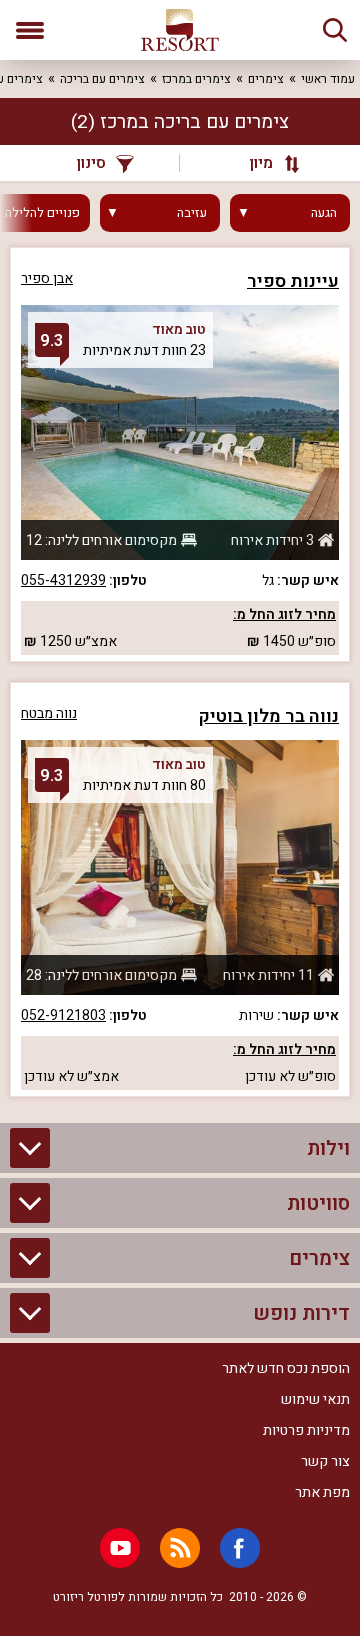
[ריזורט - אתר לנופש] (180, 30)
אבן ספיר (47, 278)
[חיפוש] (335, 30)
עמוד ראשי (328, 79)
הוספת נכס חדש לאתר (286, 1368)
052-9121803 (63, 1015)
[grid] (180, 672)
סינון (91, 163)
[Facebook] (240, 1548)
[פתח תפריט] (30, 30)
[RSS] (180, 1548)
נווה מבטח (49, 713)
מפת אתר (322, 1492)
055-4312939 (63, 580)
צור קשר (325, 1461)
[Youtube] (120, 1548)
